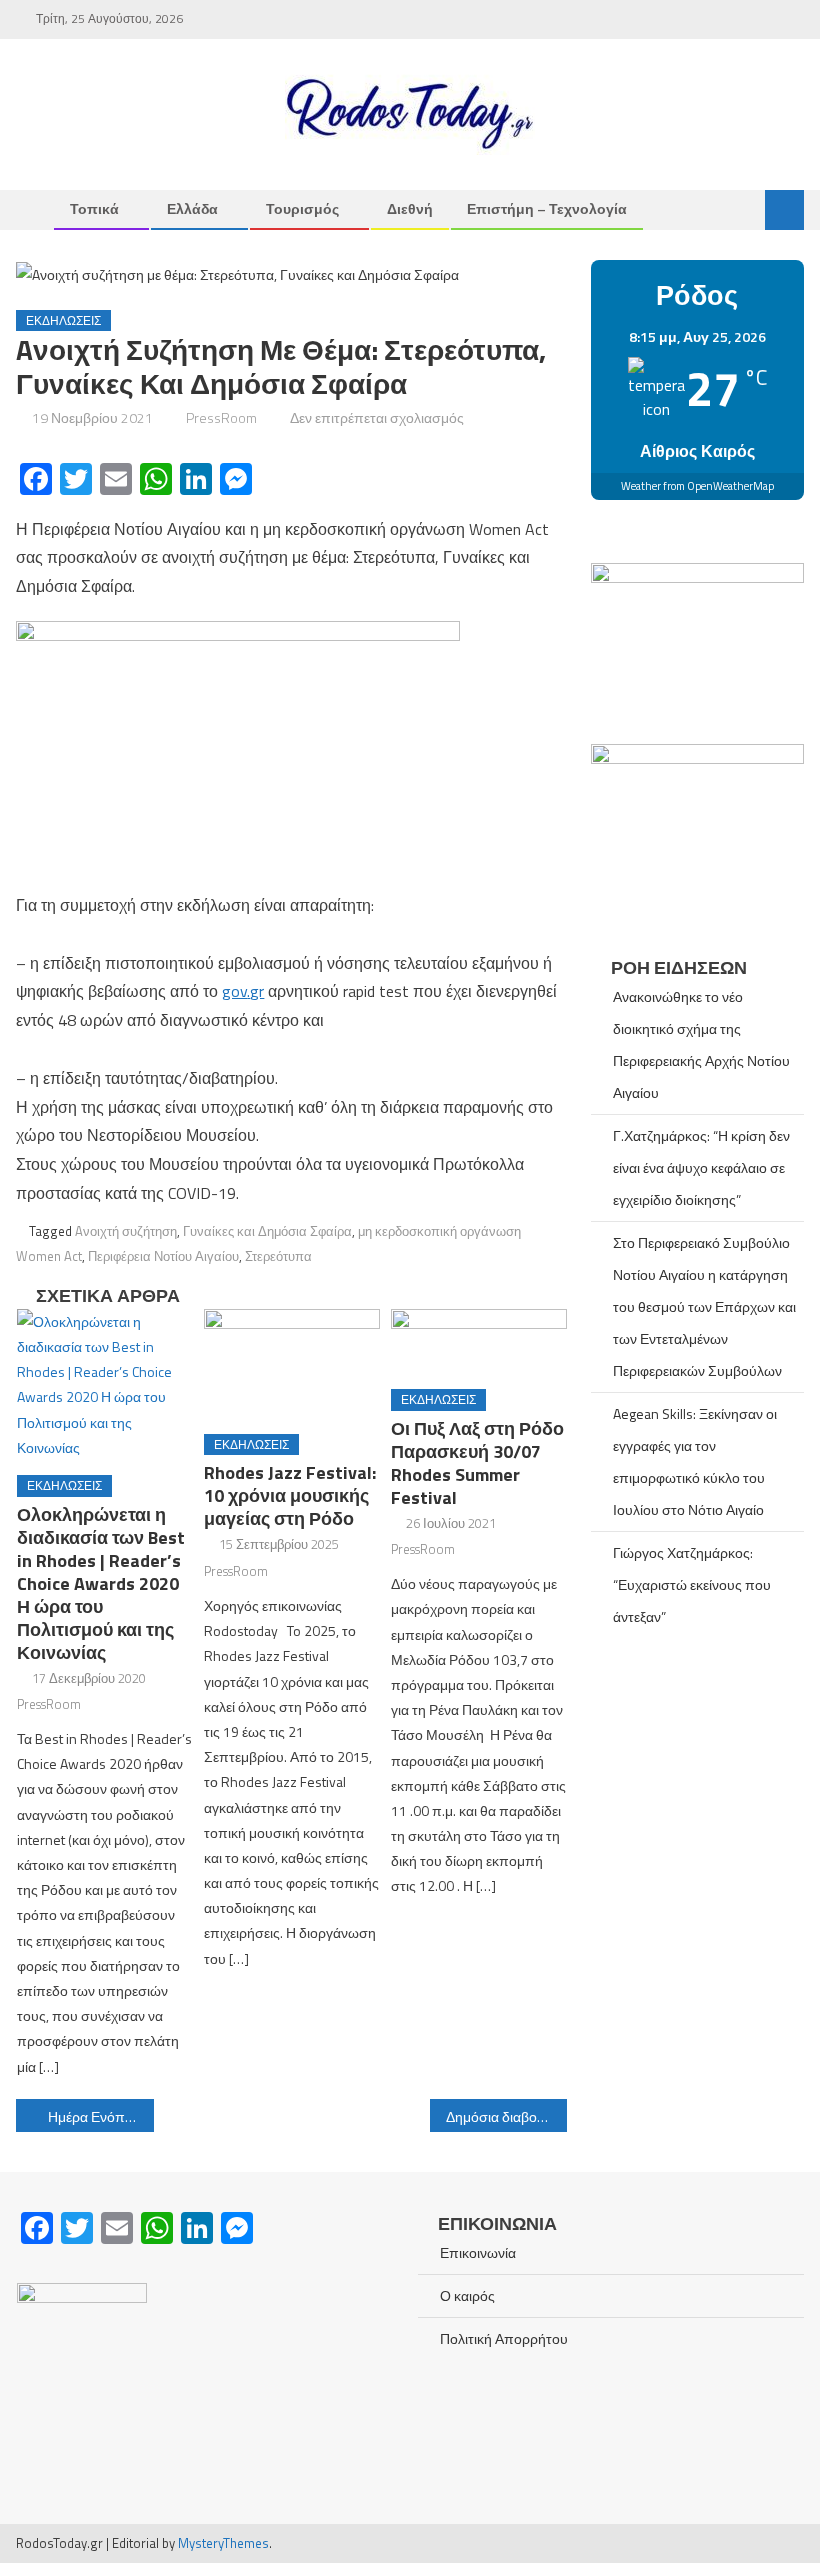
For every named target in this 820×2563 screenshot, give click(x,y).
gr (257, 991)
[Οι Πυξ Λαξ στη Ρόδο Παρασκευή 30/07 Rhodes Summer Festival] (479, 1341)
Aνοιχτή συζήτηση (126, 1231)
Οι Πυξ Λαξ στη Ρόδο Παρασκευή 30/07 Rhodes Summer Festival (477, 1463)
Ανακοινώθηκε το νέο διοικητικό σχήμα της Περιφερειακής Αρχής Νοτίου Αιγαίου (701, 1044)
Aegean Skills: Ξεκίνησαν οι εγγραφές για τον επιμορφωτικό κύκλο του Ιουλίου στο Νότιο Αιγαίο (695, 1461)
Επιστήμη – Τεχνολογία (547, 208)
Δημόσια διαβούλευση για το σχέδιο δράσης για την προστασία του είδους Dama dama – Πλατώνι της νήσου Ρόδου (507, 2116)
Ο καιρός (467, 2295)
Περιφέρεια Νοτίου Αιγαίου (163, 1256)
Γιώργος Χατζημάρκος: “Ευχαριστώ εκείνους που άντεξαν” (692, 1584)
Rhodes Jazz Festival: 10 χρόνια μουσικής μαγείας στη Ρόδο (290, 1495)
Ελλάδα (192, 208)
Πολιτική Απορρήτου (504, 2338)
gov (234, 991)
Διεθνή (410, 208)
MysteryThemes (223, 2543)
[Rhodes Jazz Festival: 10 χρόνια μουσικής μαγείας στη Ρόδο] (292, 1364)
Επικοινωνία (478, 2252)
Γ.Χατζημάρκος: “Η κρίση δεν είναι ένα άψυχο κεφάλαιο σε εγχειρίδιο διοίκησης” (701, 1167)
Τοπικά (94, 208)
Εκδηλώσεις (63, 320)
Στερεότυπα (278, 1256)
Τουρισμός (302, 208)
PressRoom (221, 417)
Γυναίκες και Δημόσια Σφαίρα (267, 1231)
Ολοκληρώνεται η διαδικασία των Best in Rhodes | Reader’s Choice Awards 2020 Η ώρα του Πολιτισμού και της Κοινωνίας (101, 1583)
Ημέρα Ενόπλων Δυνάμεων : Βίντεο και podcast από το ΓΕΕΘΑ (101, 2116)
